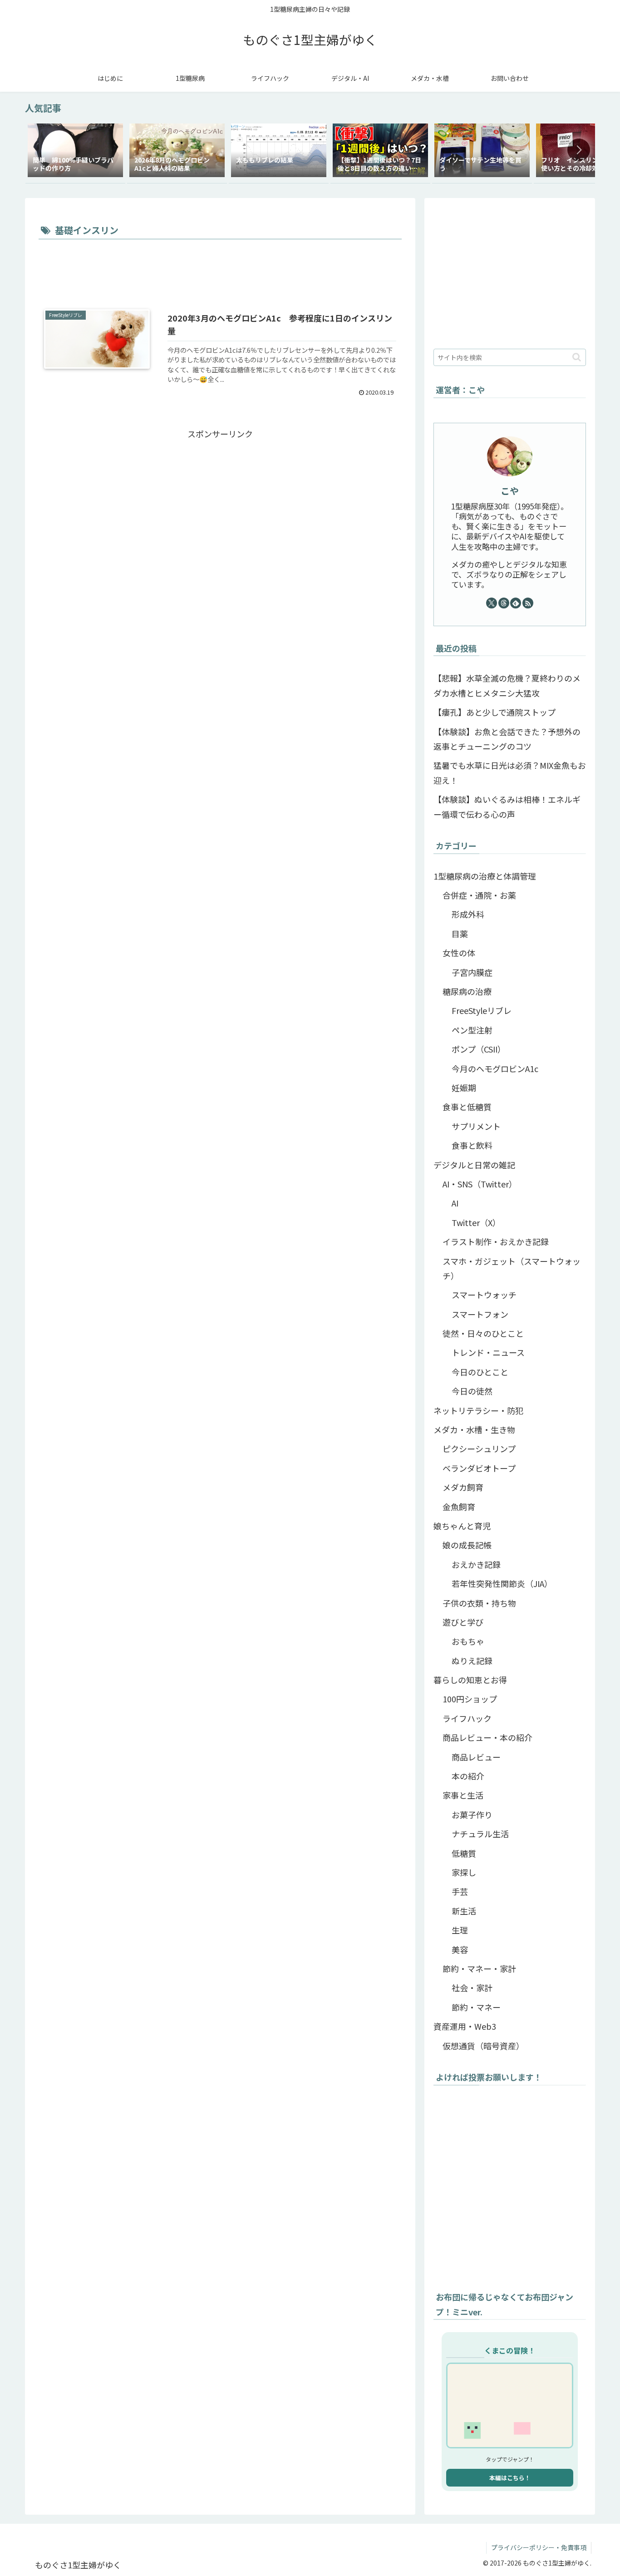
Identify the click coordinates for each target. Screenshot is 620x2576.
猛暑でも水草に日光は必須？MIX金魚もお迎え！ (510, 772)
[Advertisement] (220, 267)
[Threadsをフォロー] (504, 603)
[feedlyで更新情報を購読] (516, 603)
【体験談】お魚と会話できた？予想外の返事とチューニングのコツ (507, 739)
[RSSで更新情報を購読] (528, 603)
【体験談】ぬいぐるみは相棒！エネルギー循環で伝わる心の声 (507, 806)
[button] (579, 150)
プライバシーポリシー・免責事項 (539, 2547)
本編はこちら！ (510, 2478)
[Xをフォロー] (492, 603)
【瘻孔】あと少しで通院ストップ (495, 712)
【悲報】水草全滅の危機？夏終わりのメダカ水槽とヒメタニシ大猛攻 (507, 685)
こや (510, 491)
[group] (75, 151)
